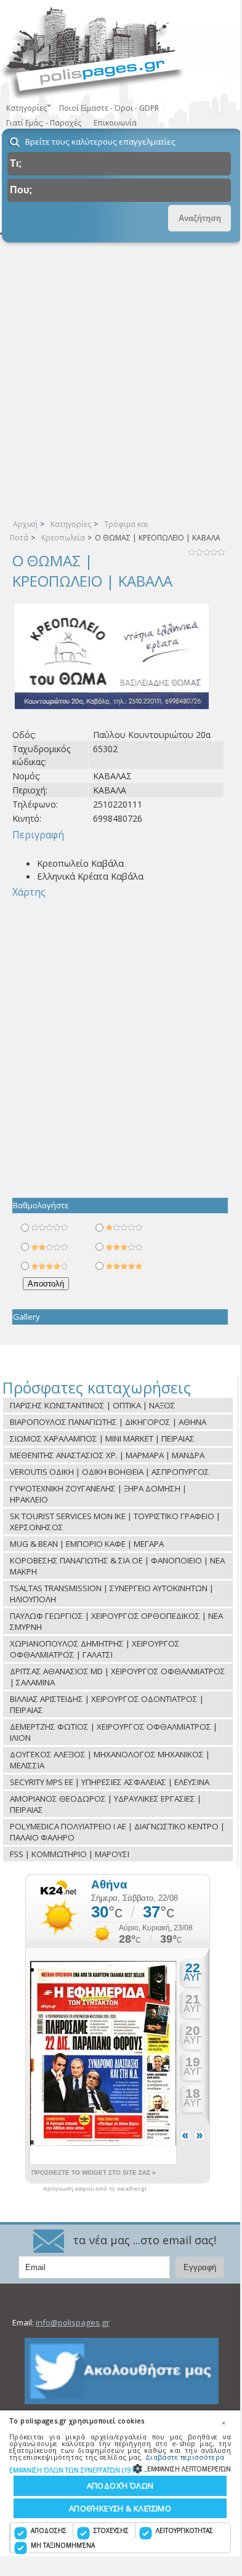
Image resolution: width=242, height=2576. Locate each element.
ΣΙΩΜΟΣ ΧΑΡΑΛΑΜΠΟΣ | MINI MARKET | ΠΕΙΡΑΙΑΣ (102, 1438)
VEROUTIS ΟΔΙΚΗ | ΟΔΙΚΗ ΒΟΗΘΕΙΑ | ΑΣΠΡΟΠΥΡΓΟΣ (110, 1472)
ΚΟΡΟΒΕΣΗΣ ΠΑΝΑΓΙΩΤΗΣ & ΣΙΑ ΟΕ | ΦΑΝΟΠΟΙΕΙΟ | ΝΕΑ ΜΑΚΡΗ (117, 1566)
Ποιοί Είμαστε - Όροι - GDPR (109, 108)
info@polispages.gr (73, 2322)
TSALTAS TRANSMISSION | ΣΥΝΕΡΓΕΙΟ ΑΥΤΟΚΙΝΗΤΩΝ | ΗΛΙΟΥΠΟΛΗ (112, 1594)
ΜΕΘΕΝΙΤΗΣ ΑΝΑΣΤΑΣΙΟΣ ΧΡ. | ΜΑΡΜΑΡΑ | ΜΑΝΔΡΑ (107, 1455)
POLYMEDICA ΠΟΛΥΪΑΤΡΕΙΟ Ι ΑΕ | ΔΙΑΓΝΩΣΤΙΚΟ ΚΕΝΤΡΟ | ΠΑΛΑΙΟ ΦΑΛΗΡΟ (117, 1832)
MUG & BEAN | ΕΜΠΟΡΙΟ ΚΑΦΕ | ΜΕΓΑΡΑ (87, 1544)
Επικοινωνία (115, 123)
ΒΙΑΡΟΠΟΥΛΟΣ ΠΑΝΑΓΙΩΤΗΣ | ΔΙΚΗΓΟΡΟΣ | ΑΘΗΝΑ (108, 1422)
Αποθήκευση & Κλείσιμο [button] (120, 2508)
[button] (120, 2470)
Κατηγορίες (71, 524)
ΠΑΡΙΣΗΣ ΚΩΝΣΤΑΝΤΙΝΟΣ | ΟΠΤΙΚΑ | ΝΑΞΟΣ (93, 1405)
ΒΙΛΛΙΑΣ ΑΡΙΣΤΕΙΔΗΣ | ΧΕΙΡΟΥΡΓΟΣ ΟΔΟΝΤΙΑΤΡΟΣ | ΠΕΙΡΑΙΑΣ (107, 1704)
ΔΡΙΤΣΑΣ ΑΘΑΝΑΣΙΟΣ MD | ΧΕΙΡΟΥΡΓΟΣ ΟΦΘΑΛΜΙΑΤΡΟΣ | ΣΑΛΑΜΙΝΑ (118, 1677)
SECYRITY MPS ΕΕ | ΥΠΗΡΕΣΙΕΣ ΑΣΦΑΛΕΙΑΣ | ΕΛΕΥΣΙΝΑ (110, 1782)
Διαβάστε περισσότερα (185, 2457)
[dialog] (120, 2483)
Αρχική (25, 524)
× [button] (224, 2423)
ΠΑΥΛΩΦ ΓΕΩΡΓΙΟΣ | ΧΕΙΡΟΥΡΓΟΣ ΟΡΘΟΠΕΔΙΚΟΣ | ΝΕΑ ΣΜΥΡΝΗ (116, 1621)
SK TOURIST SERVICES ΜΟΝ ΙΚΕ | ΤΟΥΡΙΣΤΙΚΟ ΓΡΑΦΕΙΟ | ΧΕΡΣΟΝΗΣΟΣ (115, 1522)
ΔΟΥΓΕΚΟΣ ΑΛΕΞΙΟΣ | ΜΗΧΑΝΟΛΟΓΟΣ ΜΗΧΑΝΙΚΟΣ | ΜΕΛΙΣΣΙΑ (110, 1760)
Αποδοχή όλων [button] (120, 2486)
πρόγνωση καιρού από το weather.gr (95, 2189)
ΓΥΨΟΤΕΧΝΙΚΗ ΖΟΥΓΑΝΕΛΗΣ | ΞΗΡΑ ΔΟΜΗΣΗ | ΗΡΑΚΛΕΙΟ (98, 1494)
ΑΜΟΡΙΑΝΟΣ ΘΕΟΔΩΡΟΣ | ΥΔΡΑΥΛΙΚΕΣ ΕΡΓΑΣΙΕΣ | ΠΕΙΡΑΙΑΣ (106, 1804)
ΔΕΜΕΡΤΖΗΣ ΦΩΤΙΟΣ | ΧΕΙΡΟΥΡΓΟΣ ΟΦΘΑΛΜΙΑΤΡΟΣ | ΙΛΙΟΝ (114, 1732)
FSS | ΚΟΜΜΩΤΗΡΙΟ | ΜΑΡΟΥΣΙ (70, 1854)
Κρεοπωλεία (63, 538)
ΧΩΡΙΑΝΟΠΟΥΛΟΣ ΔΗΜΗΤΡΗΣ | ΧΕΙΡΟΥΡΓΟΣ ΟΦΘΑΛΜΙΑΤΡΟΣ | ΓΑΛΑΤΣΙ (95, 1649)
